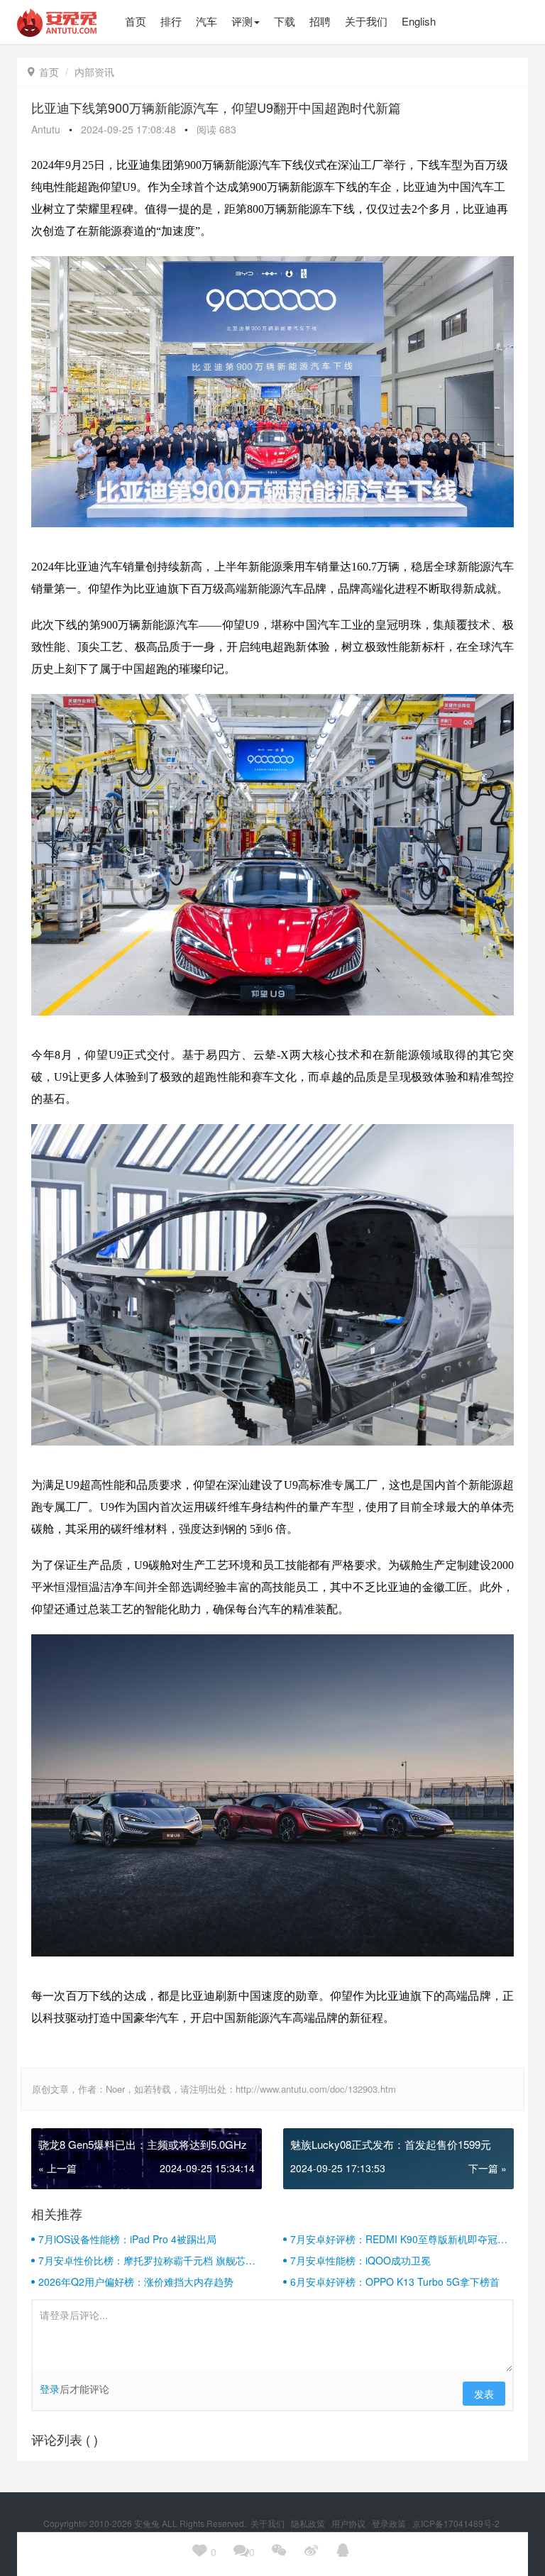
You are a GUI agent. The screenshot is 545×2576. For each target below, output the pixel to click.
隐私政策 (309, 2523)
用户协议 (349, 2523)
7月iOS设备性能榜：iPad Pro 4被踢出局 (127, 2239)
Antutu (46, 129)
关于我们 (269, 2523)
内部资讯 (94, 72)
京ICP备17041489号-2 (456, 2523)
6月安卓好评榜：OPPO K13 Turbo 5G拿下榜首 (395, 2281)
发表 (484, 2394)
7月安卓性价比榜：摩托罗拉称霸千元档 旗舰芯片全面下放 (147, 2260)
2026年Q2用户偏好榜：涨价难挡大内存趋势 (136, 2281)
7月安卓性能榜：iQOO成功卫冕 (360, 2260)
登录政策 (390, 2523)
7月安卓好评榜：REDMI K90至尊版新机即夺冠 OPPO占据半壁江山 (394, 2239)
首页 (43, 72)
